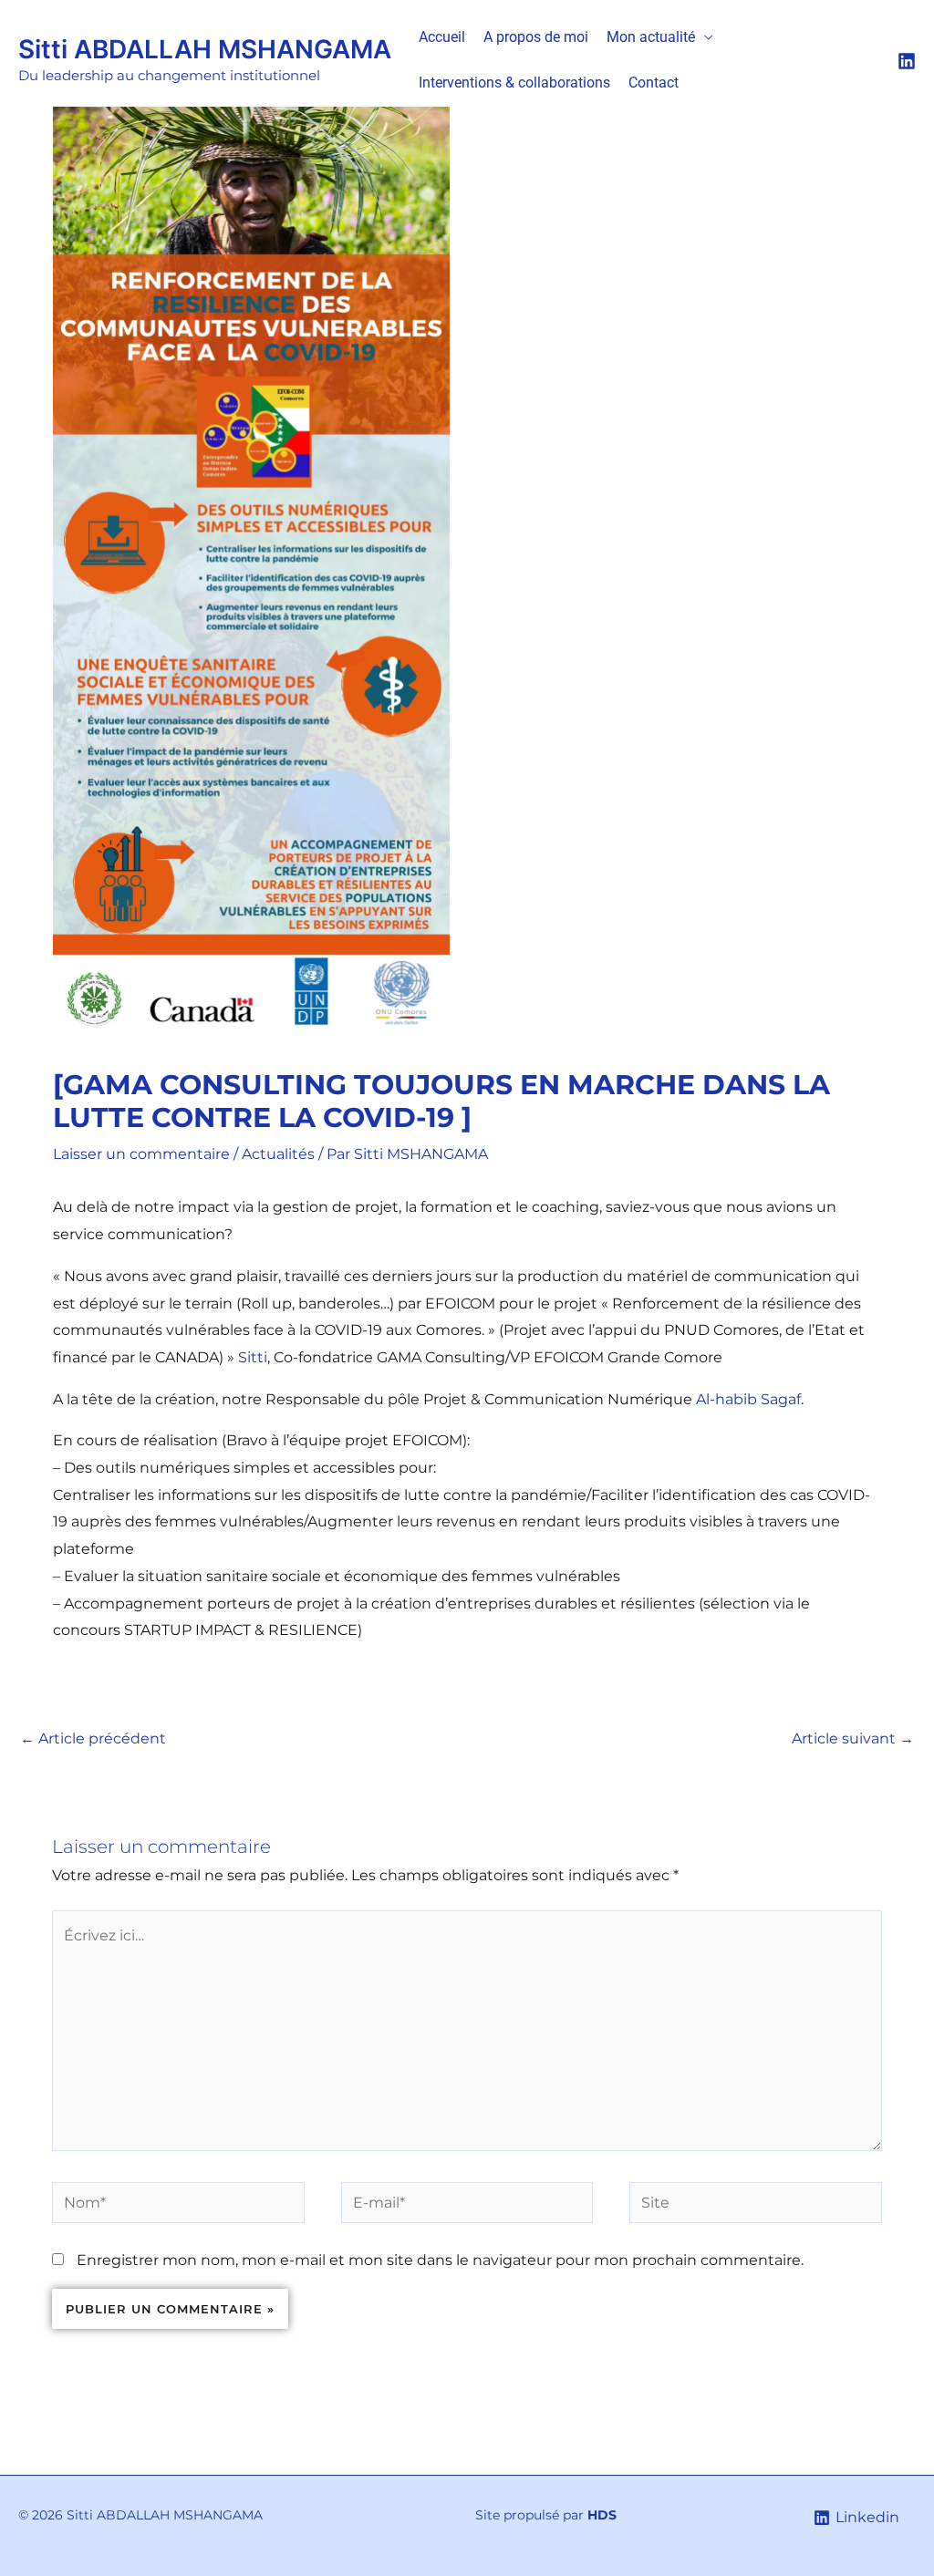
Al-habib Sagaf (748, 1399)
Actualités (278, 1154)
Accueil (442, 37)
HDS (602, 2515)
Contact (654, 83)
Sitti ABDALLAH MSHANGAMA (205, 49)
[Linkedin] (907, 61)
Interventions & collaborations (514, 83)
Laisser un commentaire (141, 1154)
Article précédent (93, 1738)
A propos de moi (536, 37)
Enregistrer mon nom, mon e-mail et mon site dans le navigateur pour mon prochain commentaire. (440, 2260)
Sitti (253, 1357)
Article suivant (853, 1738)
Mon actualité (651, 37)
